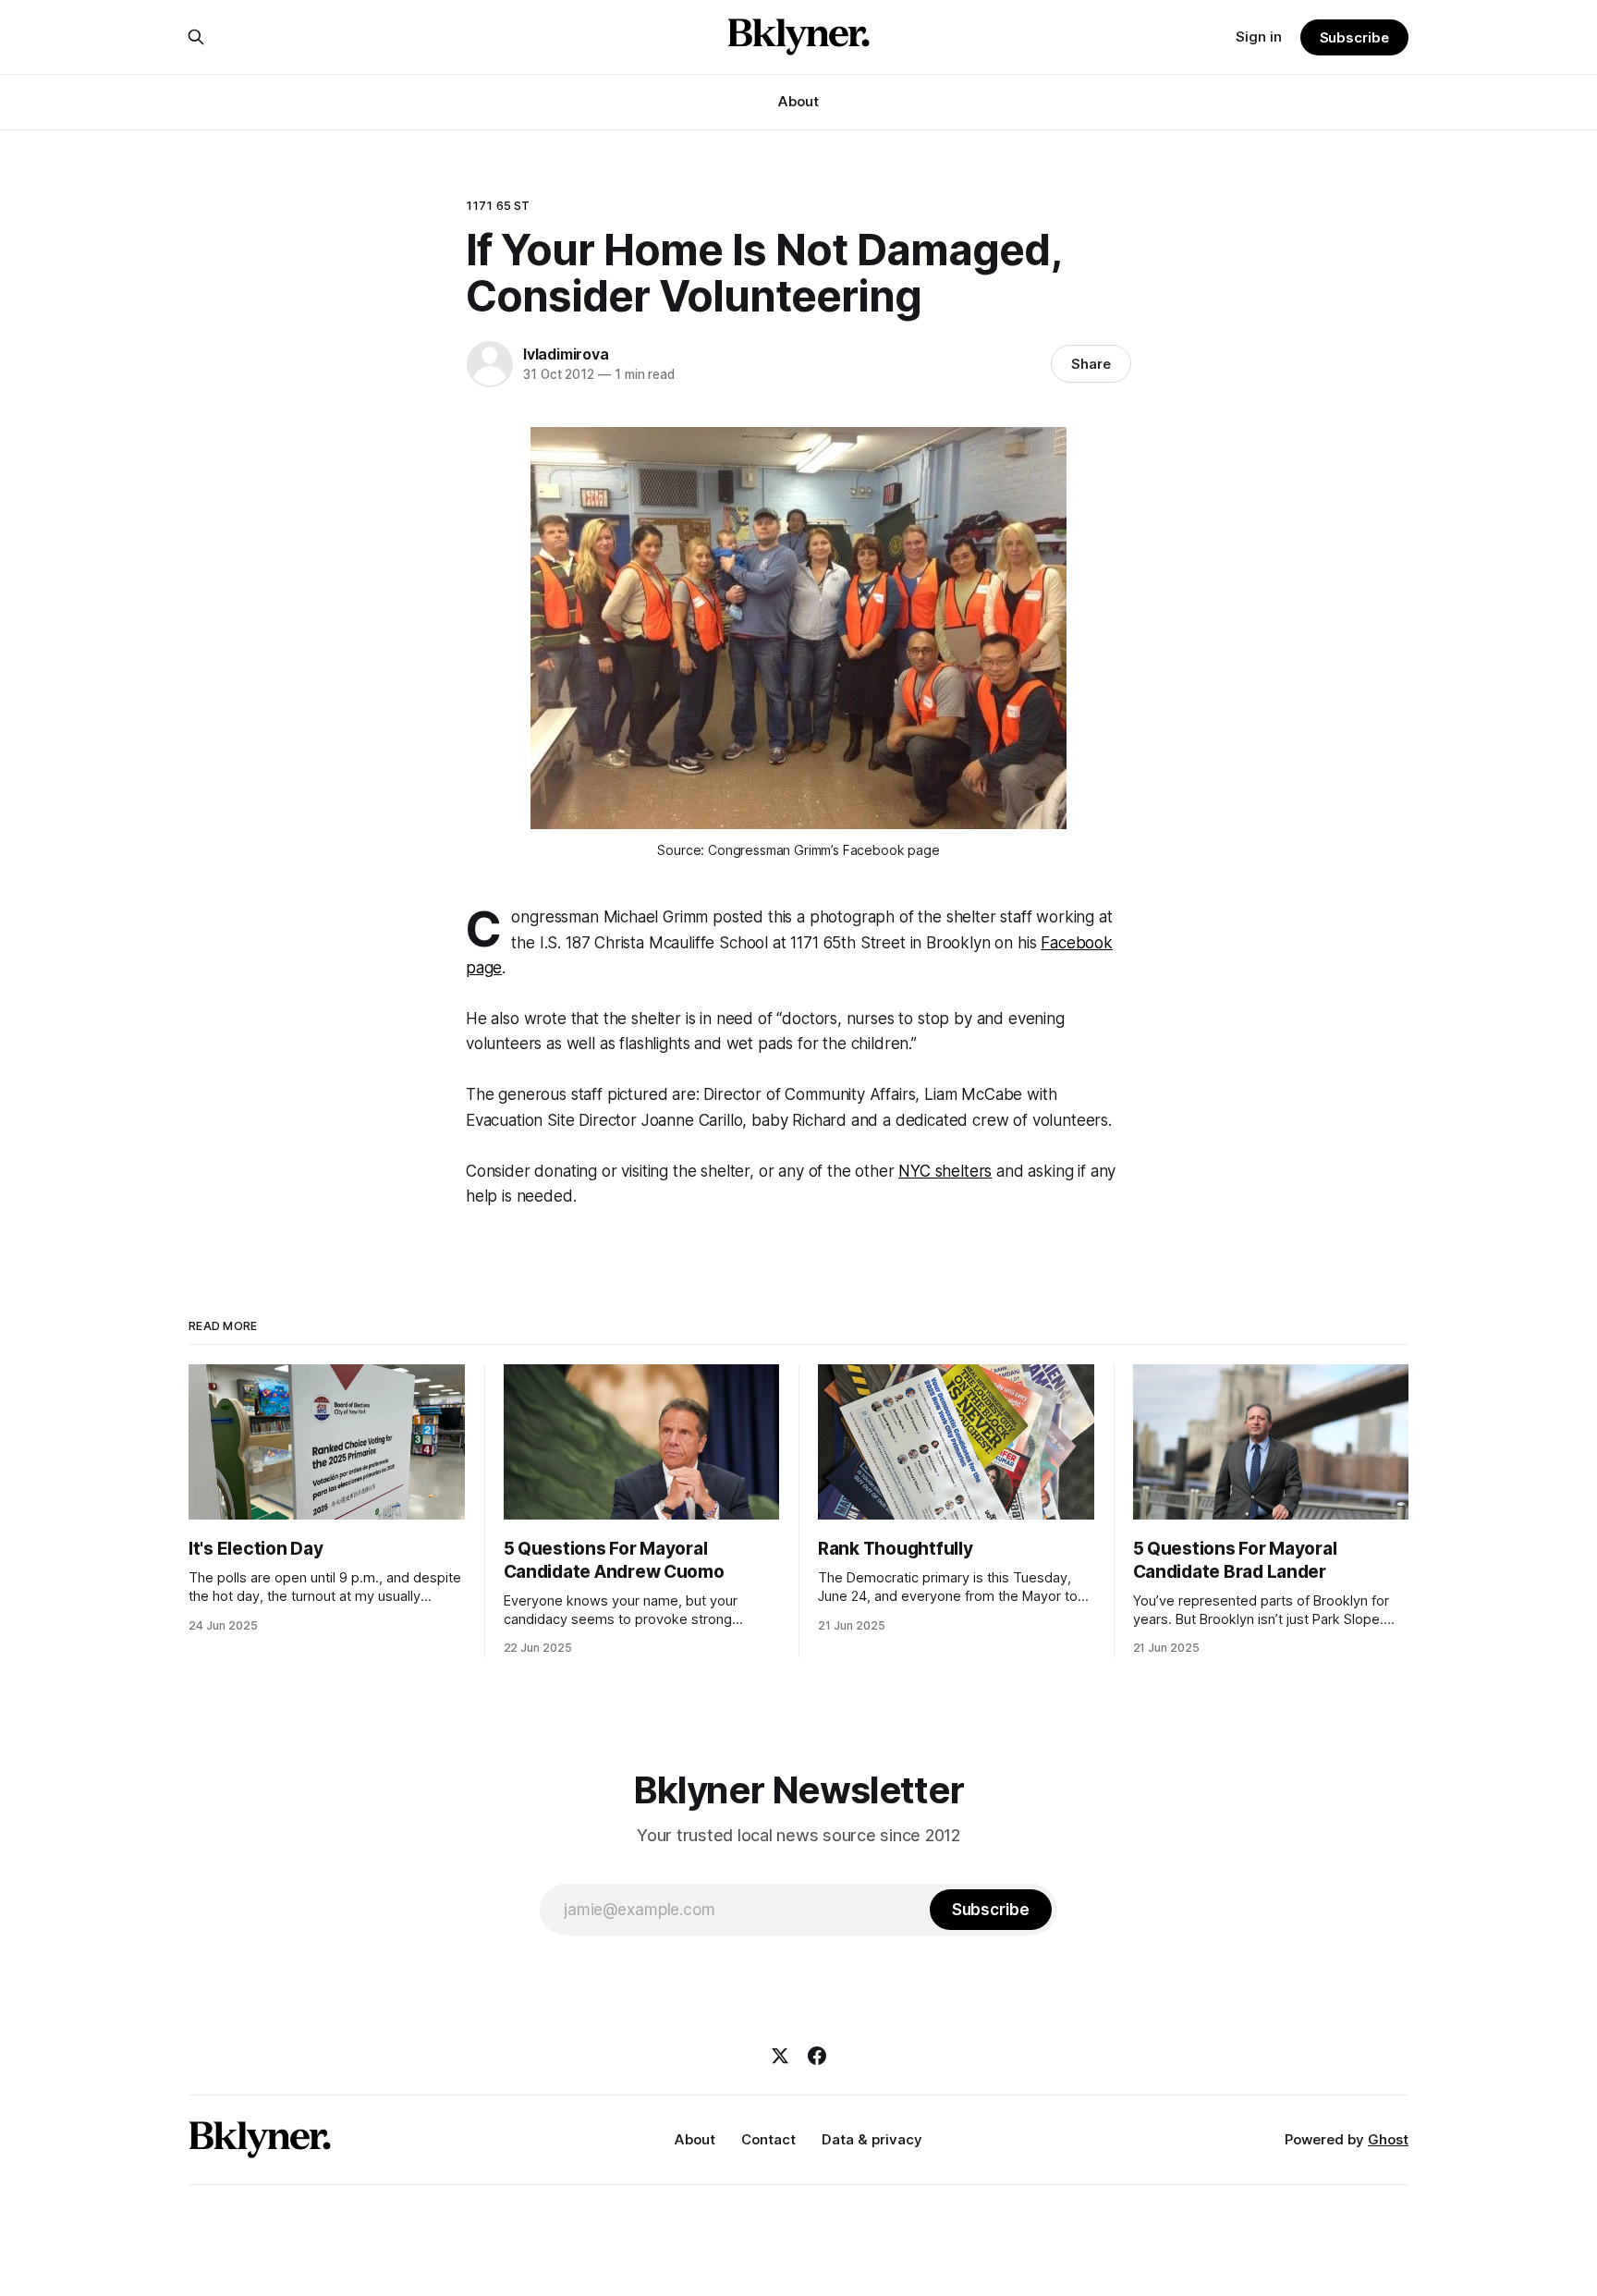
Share (1091, 364)
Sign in (1259, 37)
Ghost (1388, 2139)
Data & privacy (872, 2139)
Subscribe (1354, 37)
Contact (768, 2139)
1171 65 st (498, 205)
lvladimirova (566, 354)
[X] (780, 2056)
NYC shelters (945, 1171)
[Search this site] (196, 37)
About (798, 101)
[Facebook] (817, 2056)
